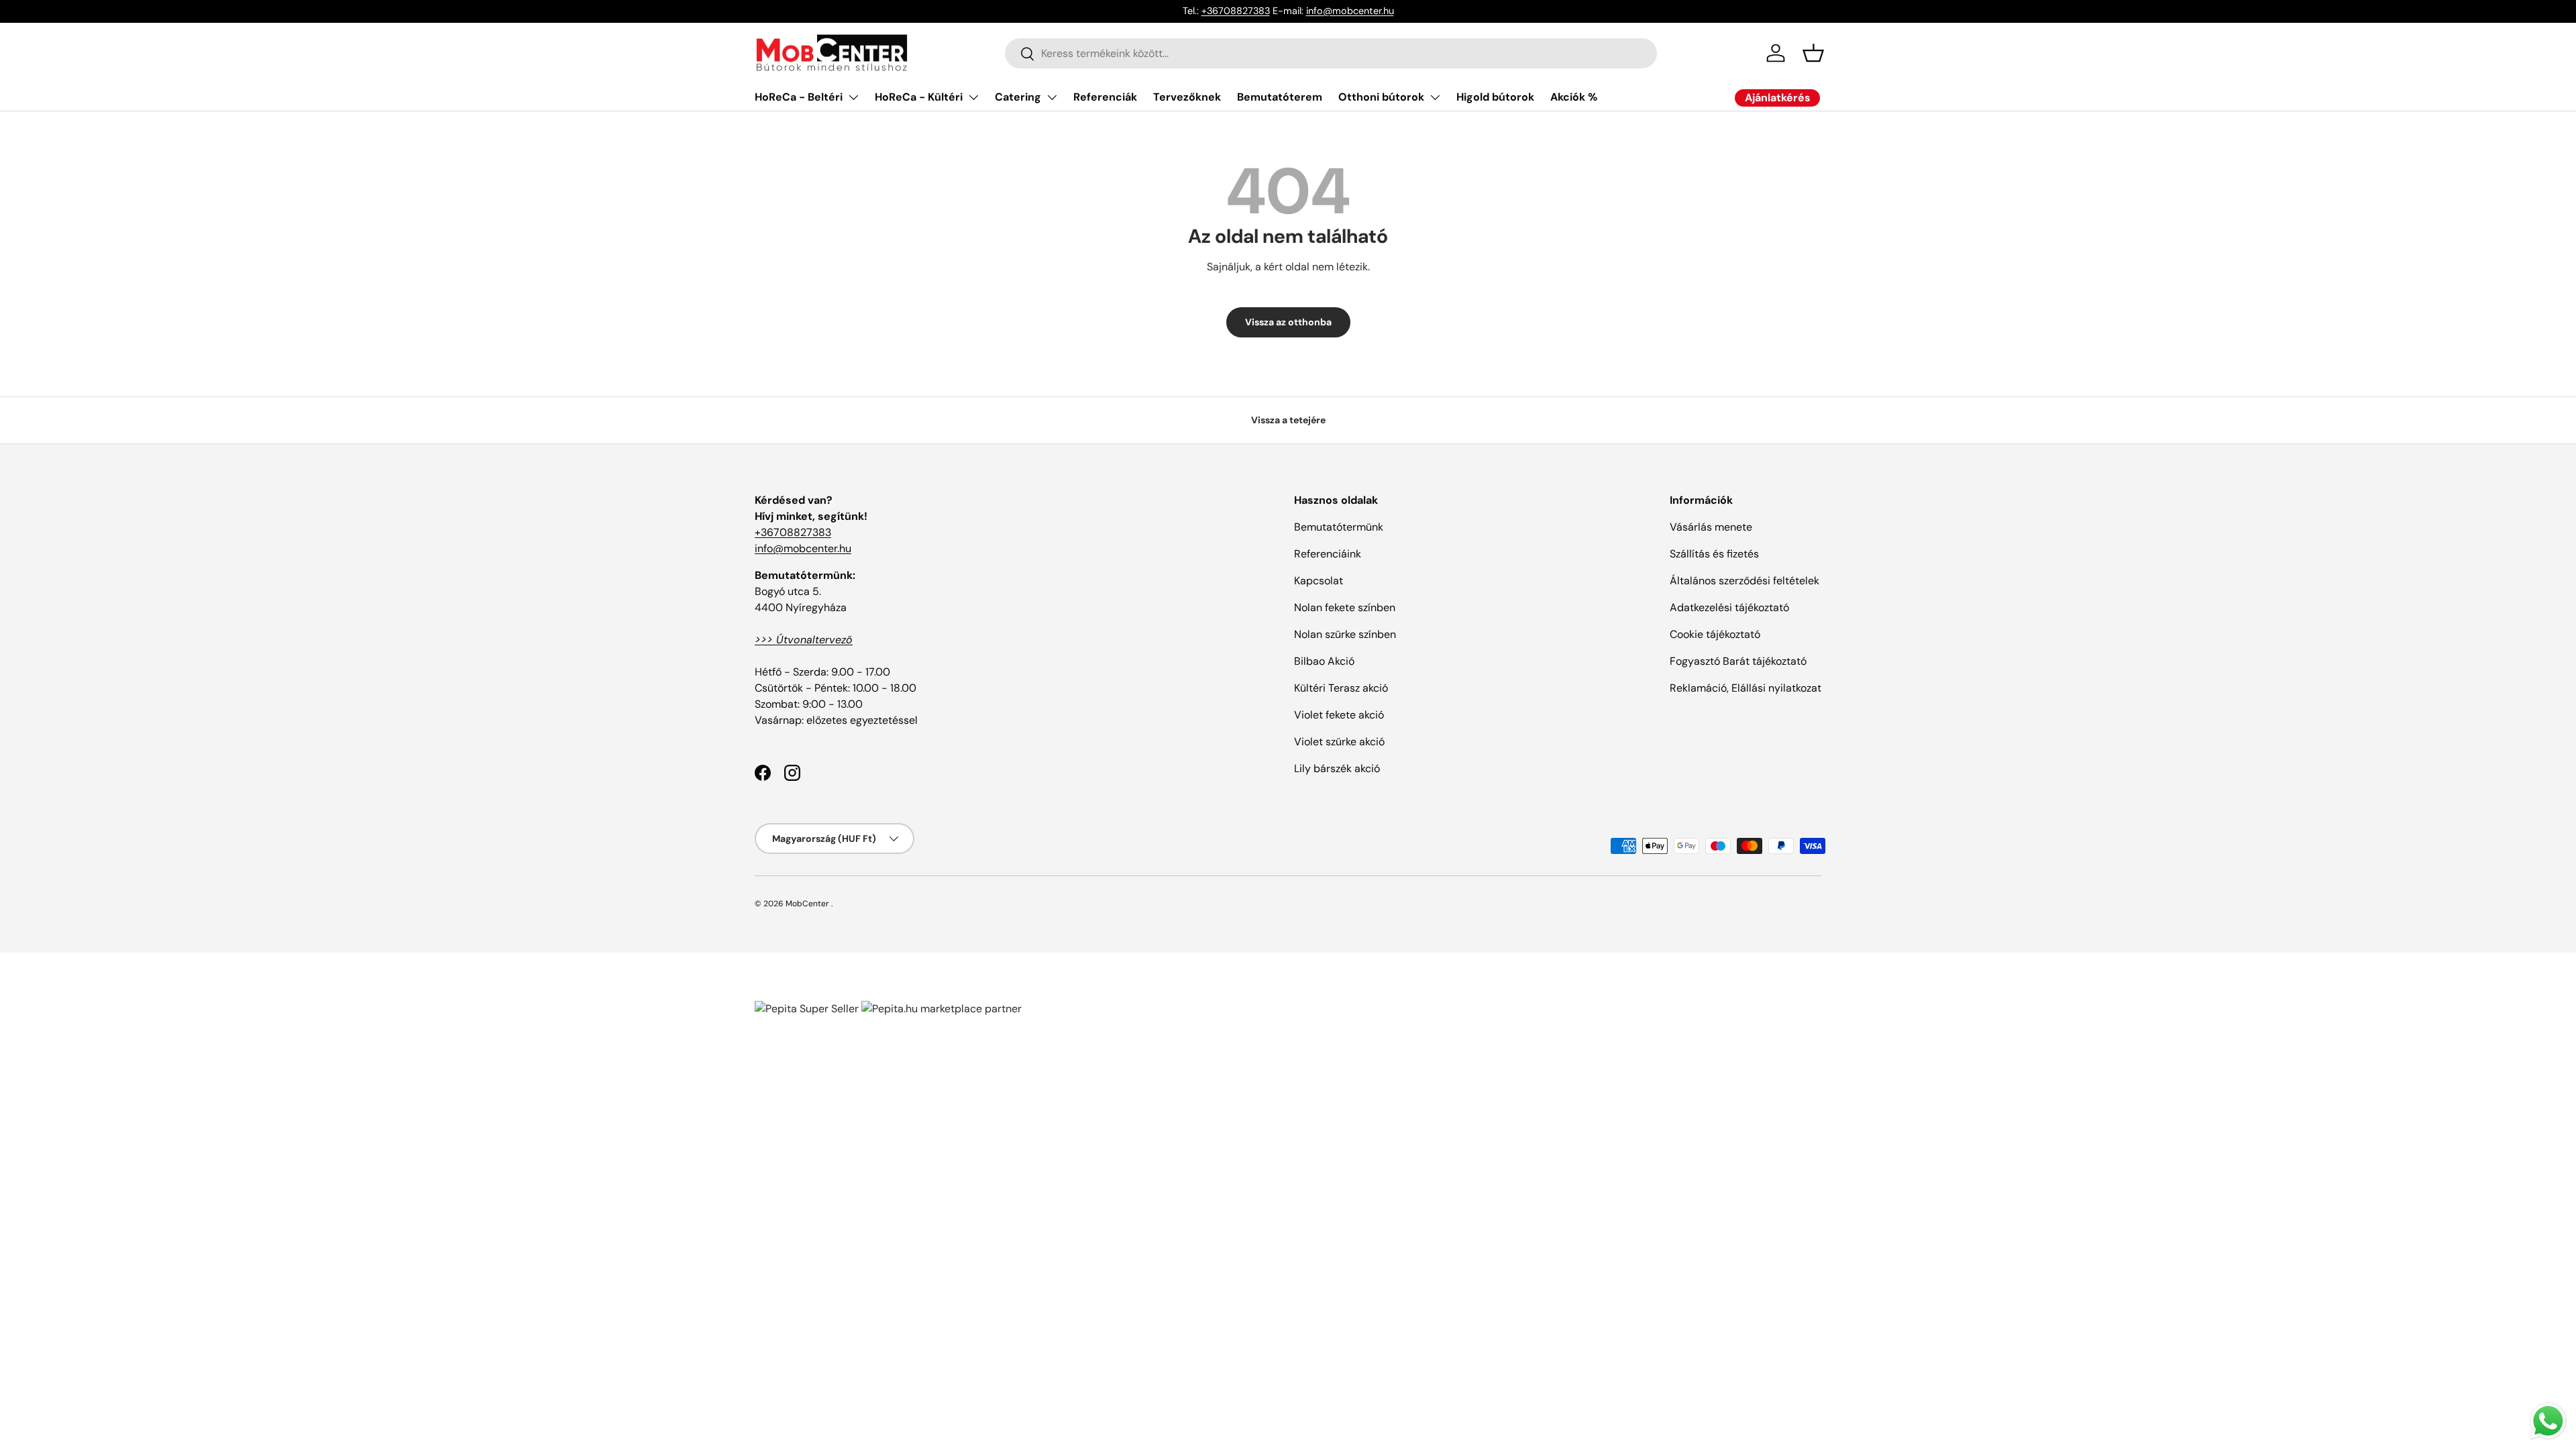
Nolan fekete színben (1345, 607)
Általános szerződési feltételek (1745, 581)
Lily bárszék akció (1337, 768)
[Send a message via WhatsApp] (2548, 1421)
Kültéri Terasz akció (1341, 688)
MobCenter (807, 904)
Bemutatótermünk (1339, 527)
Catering (1018, 97)
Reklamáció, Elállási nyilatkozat (1746, 688)
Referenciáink (1328, 554)
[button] (1813, 53)
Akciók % (1574, 97)
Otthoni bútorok (1381, 97)
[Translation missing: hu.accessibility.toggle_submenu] (853, 97)
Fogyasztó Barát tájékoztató (1738, 661)
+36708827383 (1236, 11)
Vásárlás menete (1711, 527)
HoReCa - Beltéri (799, 97)
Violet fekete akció (1339, 715)
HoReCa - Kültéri (919, 97)
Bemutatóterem (1280, 97)
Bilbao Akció (1324, 661)
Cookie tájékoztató (1715, 634)
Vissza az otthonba (1288, 322)
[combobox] (1331, 53)
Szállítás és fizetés (1714, 554)
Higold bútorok (1495, 97)
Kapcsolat (1319, 581)
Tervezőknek (1187, 97)
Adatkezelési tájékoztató (1729, 607)
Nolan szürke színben (1345, 634)
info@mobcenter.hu (1350, 11)
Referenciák (1105, 97)
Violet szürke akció (1339, 742)
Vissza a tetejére (1288, 420)
